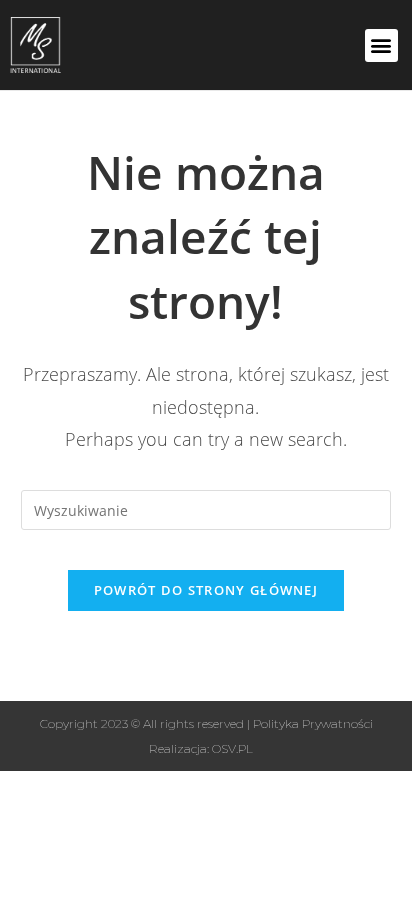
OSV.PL (232, 748)
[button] (381, 45)
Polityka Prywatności (313, 723)
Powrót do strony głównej (206, 590)
